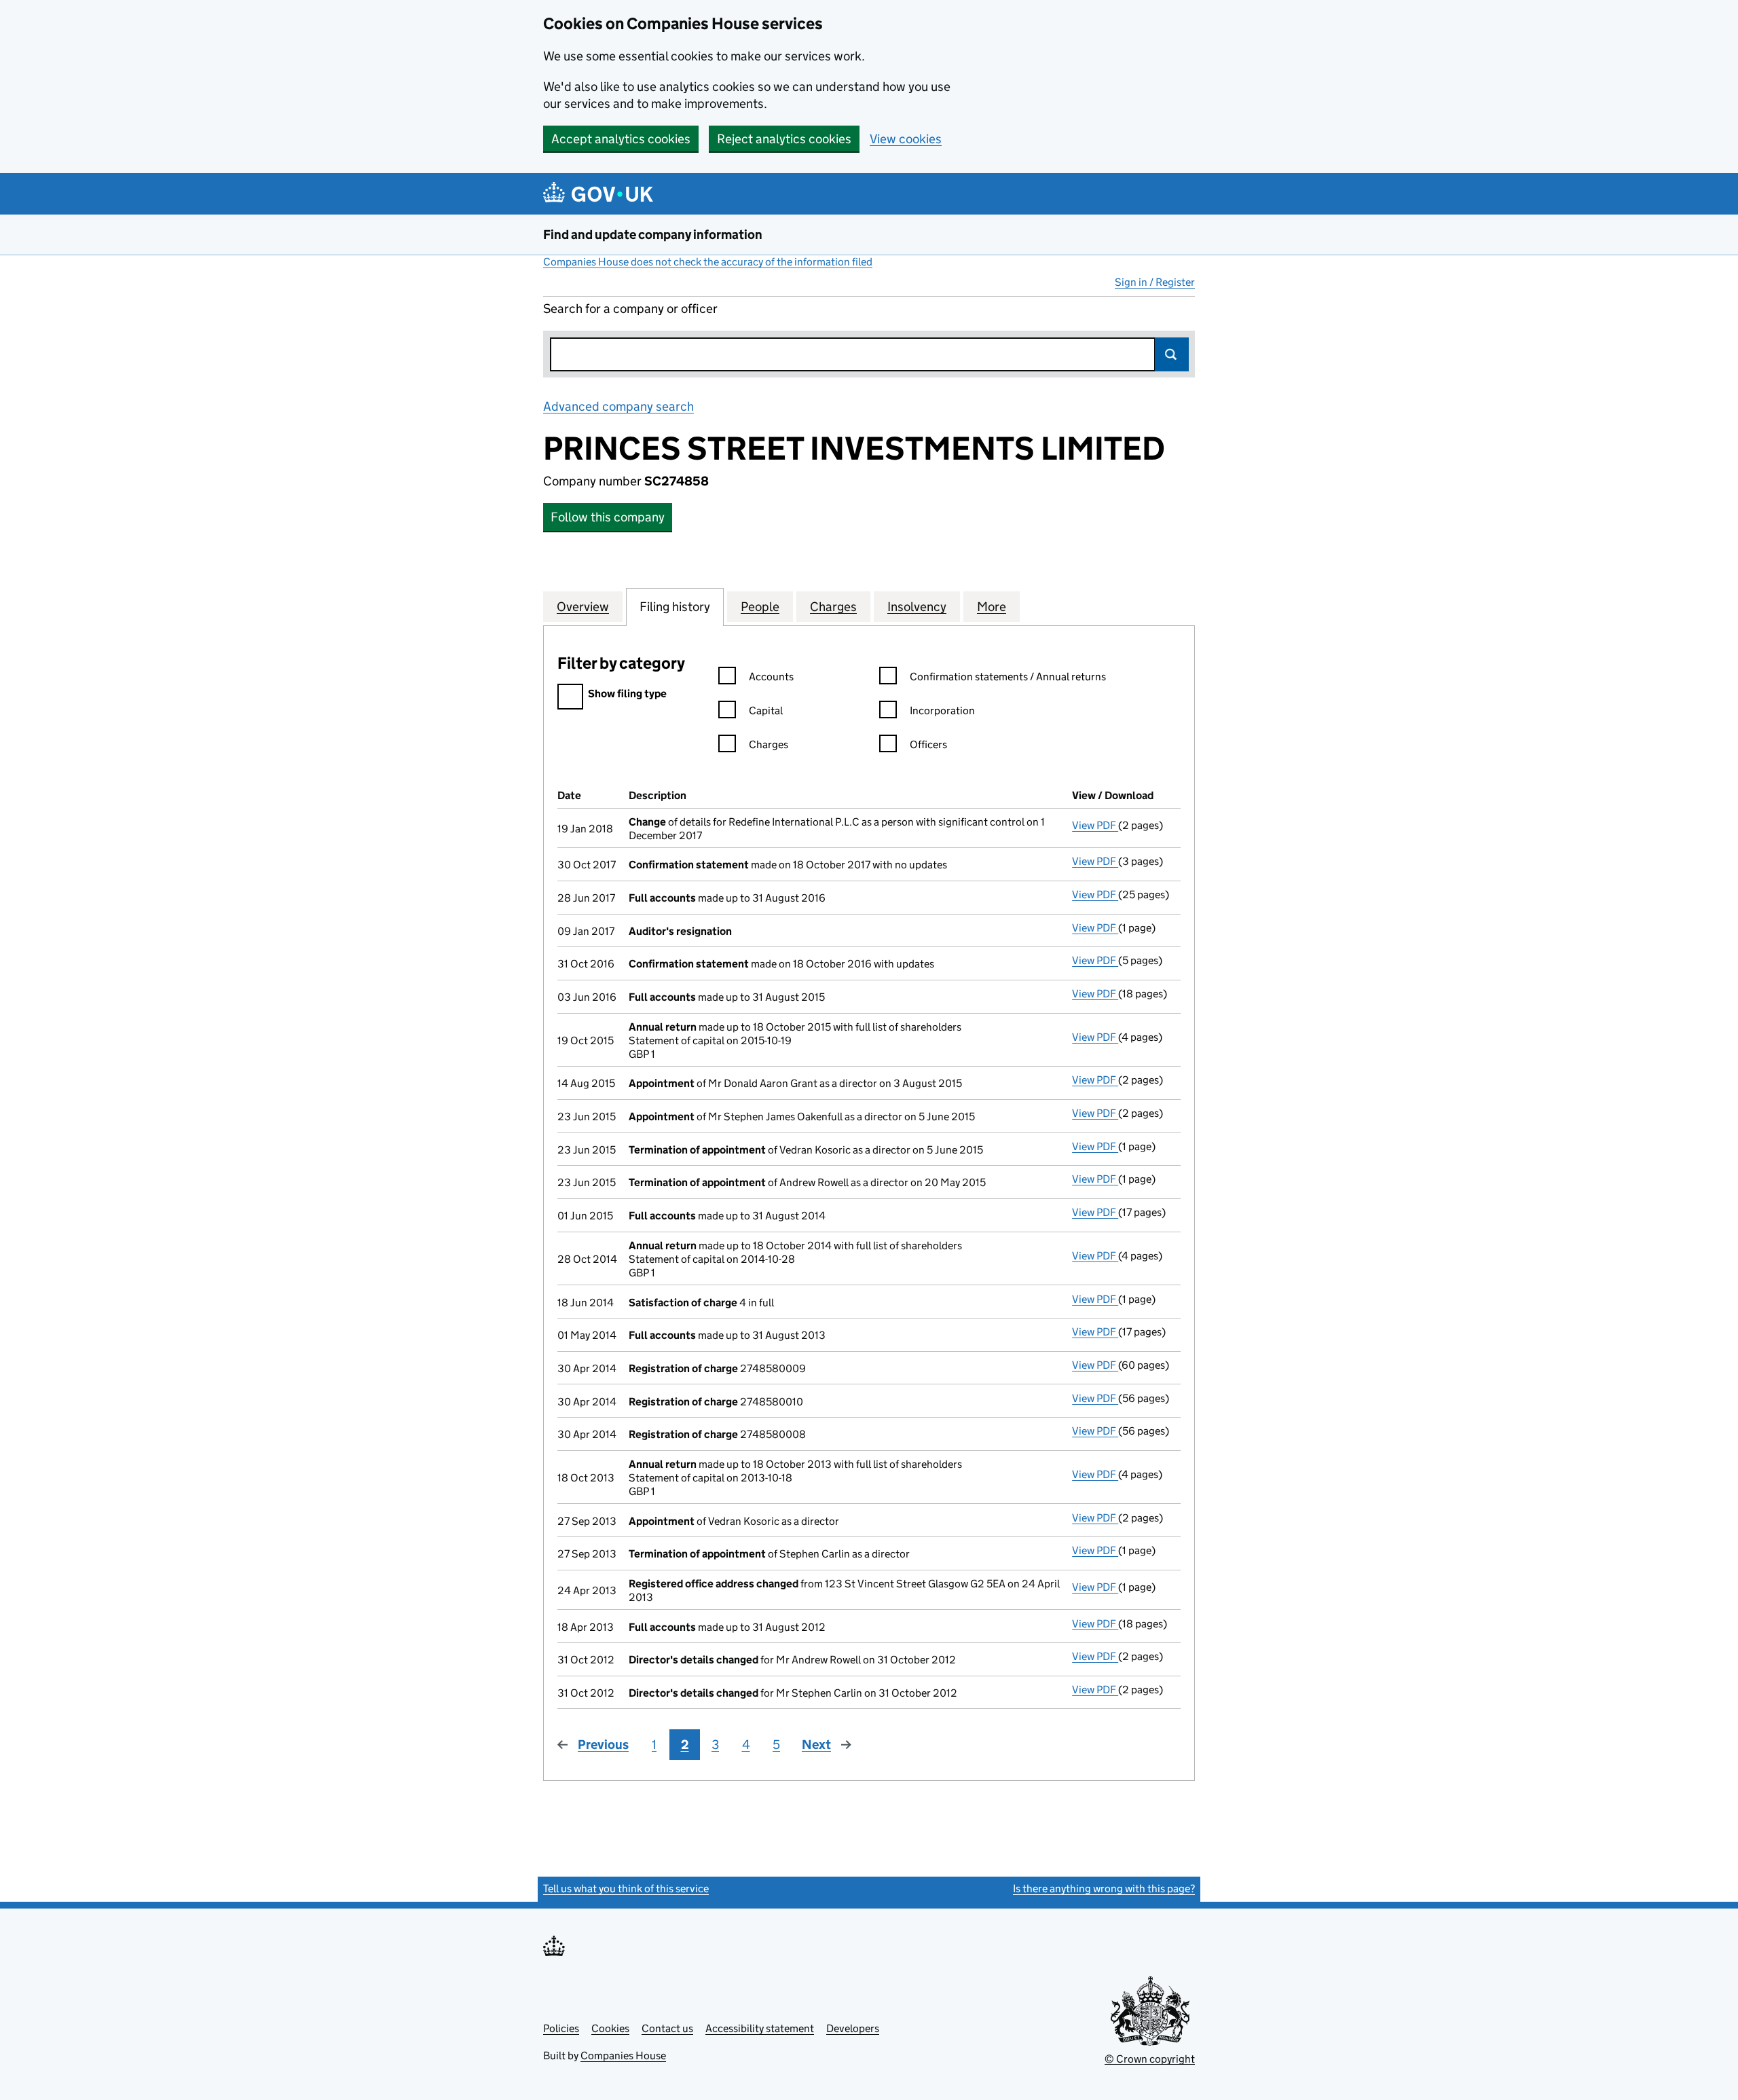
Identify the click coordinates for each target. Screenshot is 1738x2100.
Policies (561, 2028)
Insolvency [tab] (917, 607)
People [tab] (760, 607)
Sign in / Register (1155, 282)
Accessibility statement (760, 2028)
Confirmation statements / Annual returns (1008, 677)
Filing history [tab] (675, 607)
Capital (766, 711)
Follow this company (608, 517)
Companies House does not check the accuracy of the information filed (708, 262)
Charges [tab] (833, 607)
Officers (928, 744)
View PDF (1095, 825)
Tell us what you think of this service (626, 1889)
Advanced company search (618, 406)
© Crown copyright (1150, 2059)
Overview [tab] (583, 607)
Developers (853, 2028)
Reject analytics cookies (784, 139)
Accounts (771, 677)
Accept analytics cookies (621, 139)
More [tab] (992, 607)
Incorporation (942, 711)
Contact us (667, 2028)
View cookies (906, 139)
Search (1172, 354)
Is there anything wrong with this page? (1104, 1889)
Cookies (610, 2028)
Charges (769, 744)
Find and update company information (653, 235)
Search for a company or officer (630, 309)
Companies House (623, 2056)
